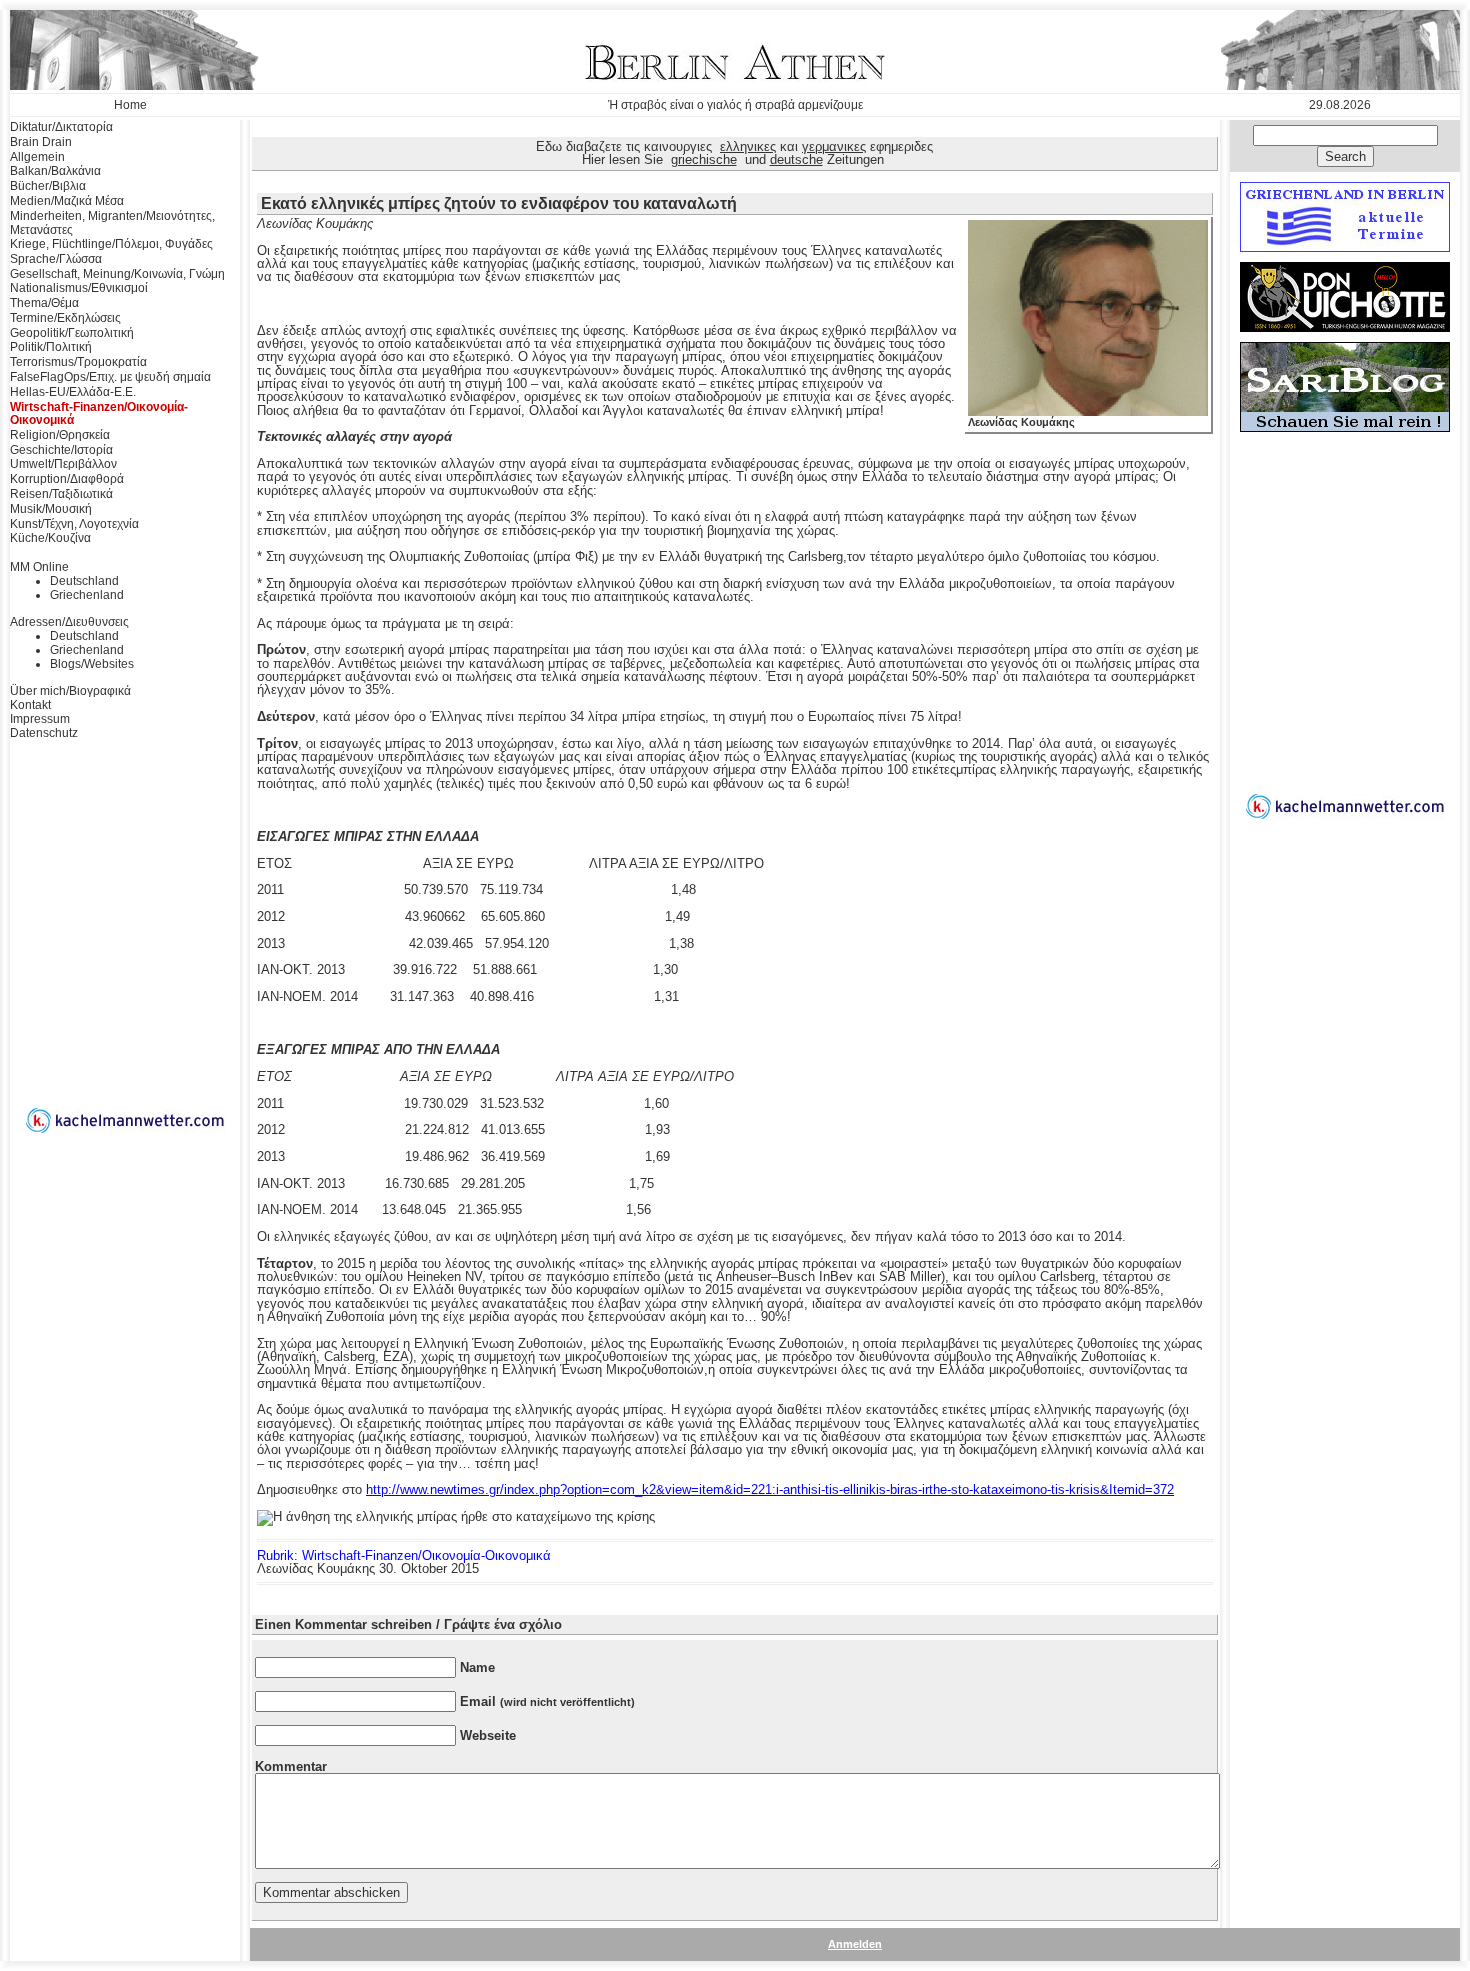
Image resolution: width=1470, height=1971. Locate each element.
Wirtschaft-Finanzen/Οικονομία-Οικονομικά (99, 414)
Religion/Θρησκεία (60, 435)
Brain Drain (41, 142)
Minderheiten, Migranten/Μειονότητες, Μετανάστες (112, 223)
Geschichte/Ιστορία (61, 450)
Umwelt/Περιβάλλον (63, 464)
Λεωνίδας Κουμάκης (1021, 422)
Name (477, 1667)
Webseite (488, 1735)
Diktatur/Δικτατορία (61, 127)
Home (130, 105)
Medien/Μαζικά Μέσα (67, 201)
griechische (704, 159)
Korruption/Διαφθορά (67, 479)
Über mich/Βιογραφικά (70, 691)
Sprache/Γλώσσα (56, 259)
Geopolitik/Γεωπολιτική (72, 333)
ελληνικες (748, 146)
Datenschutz (44, 733)
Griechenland (87, 595)
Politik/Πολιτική (51, 347)
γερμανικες (834, 146)
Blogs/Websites (92, 664)
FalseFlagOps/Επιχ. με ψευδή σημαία (110, 377)
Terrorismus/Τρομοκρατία (78, 362)
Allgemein (37, 157)
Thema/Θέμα (44, 303)
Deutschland (84, 581)
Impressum (40, 719)
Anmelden (855, 1944)
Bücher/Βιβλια (48, 186)
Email (547, 1701)
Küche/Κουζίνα (50, 538)
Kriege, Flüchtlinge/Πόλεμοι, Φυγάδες (111, 244)
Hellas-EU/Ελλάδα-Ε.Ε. (73, 392)
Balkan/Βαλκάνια (55, 171)
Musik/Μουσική (51, 509)
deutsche (796, 159)
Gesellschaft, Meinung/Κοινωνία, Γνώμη (117, 274)
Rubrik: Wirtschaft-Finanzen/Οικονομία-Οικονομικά (404, 1555)
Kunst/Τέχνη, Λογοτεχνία (74, 524)
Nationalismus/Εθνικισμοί (79, 288)
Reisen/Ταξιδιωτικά (61, 494)
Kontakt (30, 705)
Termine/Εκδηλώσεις (65, 318)
